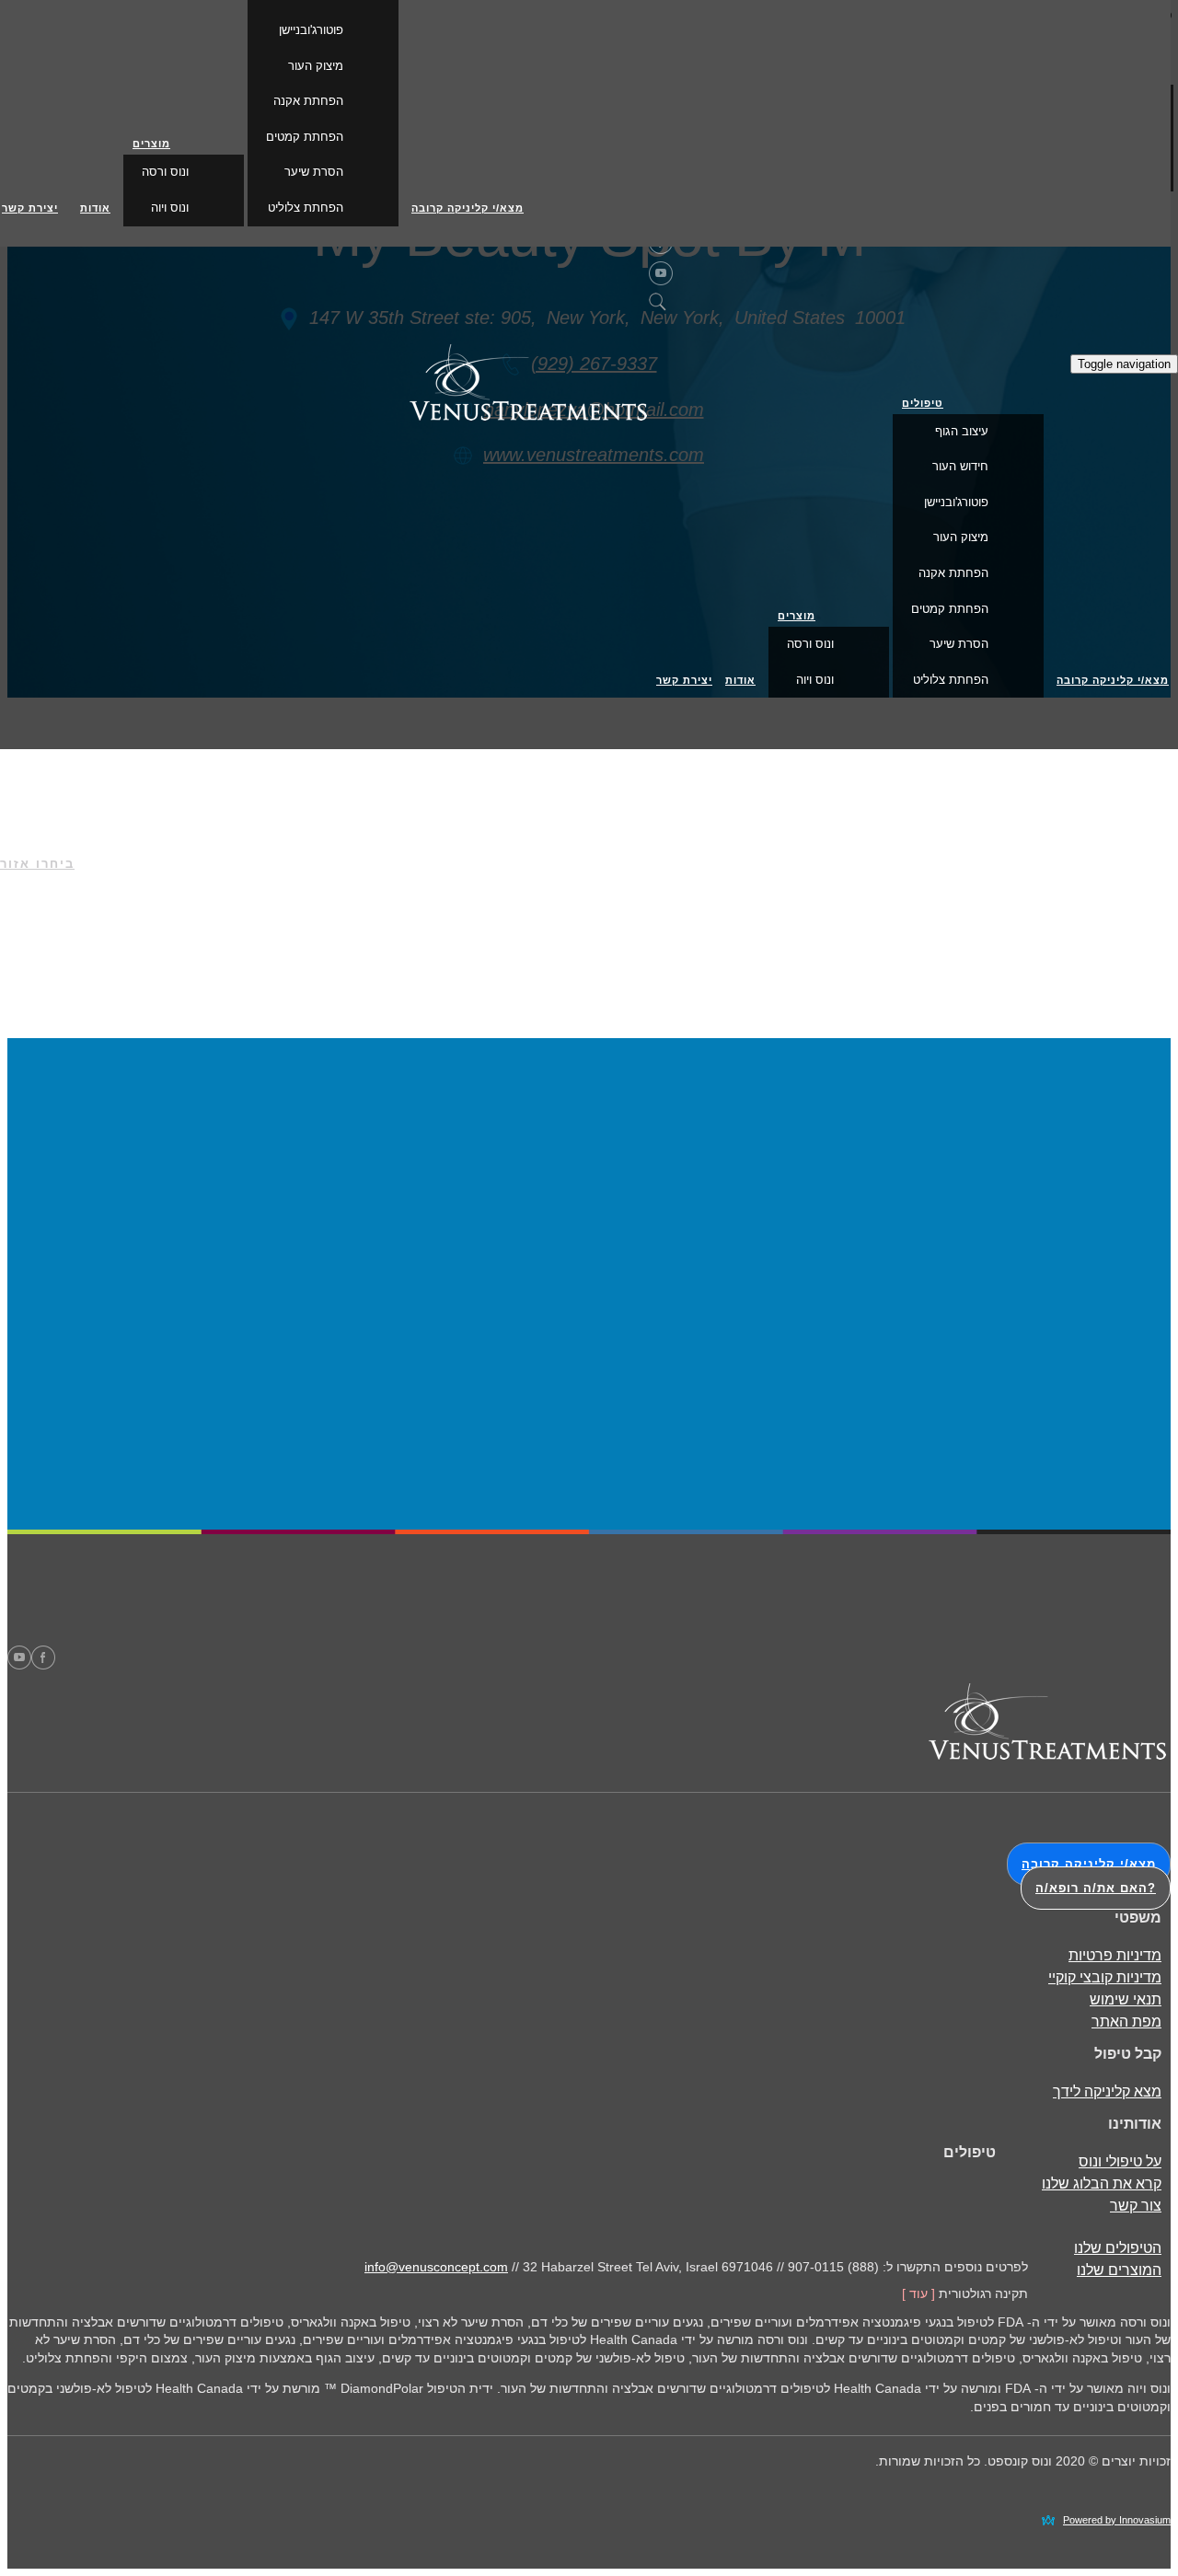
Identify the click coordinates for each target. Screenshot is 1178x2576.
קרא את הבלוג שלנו (1102, 2183)
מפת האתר (1126, 2022)
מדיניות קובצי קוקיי (1105, 1977)
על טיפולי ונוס (1120, 2161)
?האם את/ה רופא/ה (1096, 1888)
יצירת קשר (684, 680)
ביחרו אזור (37, 864)
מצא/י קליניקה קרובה (1113, 680)
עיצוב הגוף (962, 431)
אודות (740, 680)
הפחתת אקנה (953, 573)
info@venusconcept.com (436, 2267)
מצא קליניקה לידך (1107, 2091)
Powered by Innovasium (1117, 2520)
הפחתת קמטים (950, 609)
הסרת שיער (959, 644)
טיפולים (923, 403)
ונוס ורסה (810, 644)
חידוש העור (960, 466)
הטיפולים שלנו (1118, 2248)
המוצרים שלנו (1119, 2270)
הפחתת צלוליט (951, 680)
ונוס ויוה (815, 680)
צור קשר (1136, 2206)
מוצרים (797, 616)
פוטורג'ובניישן (956, 502)
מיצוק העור (961, 537)
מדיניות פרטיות (1115, 1955)
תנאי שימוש (1126, 1999)
